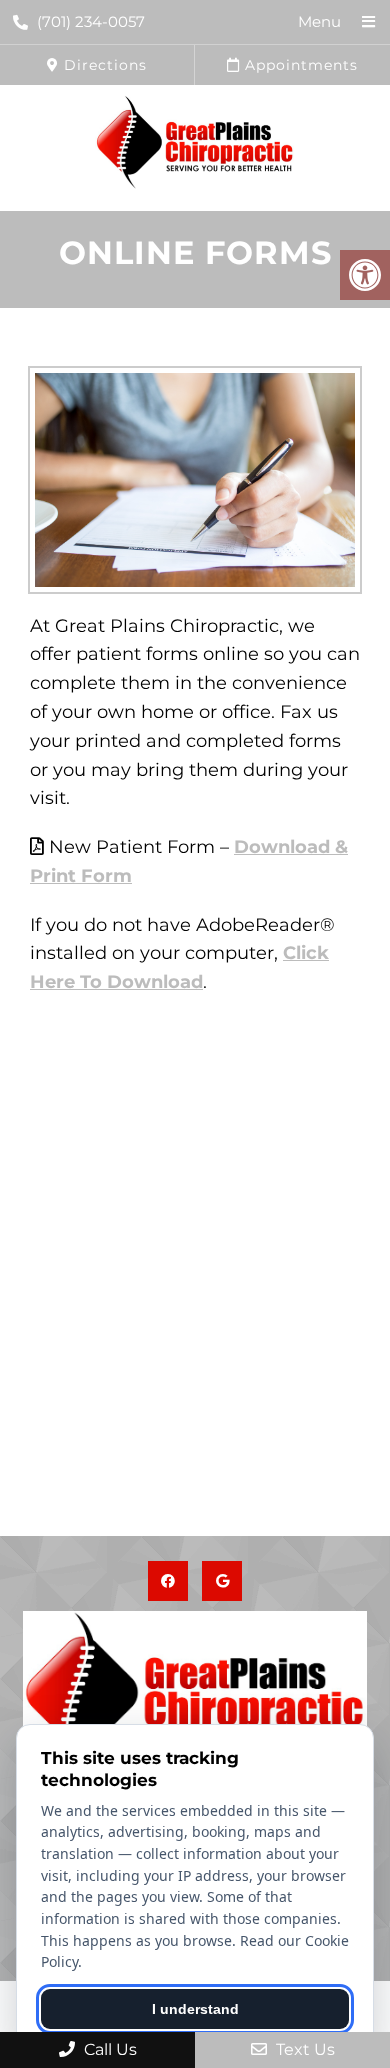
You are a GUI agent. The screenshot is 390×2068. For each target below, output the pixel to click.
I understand (195, 2009)
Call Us (108, 2049)
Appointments (299, 65)
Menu (319, 21)
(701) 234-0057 (91, 21)
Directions (103, 65)
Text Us (303, 2049)
